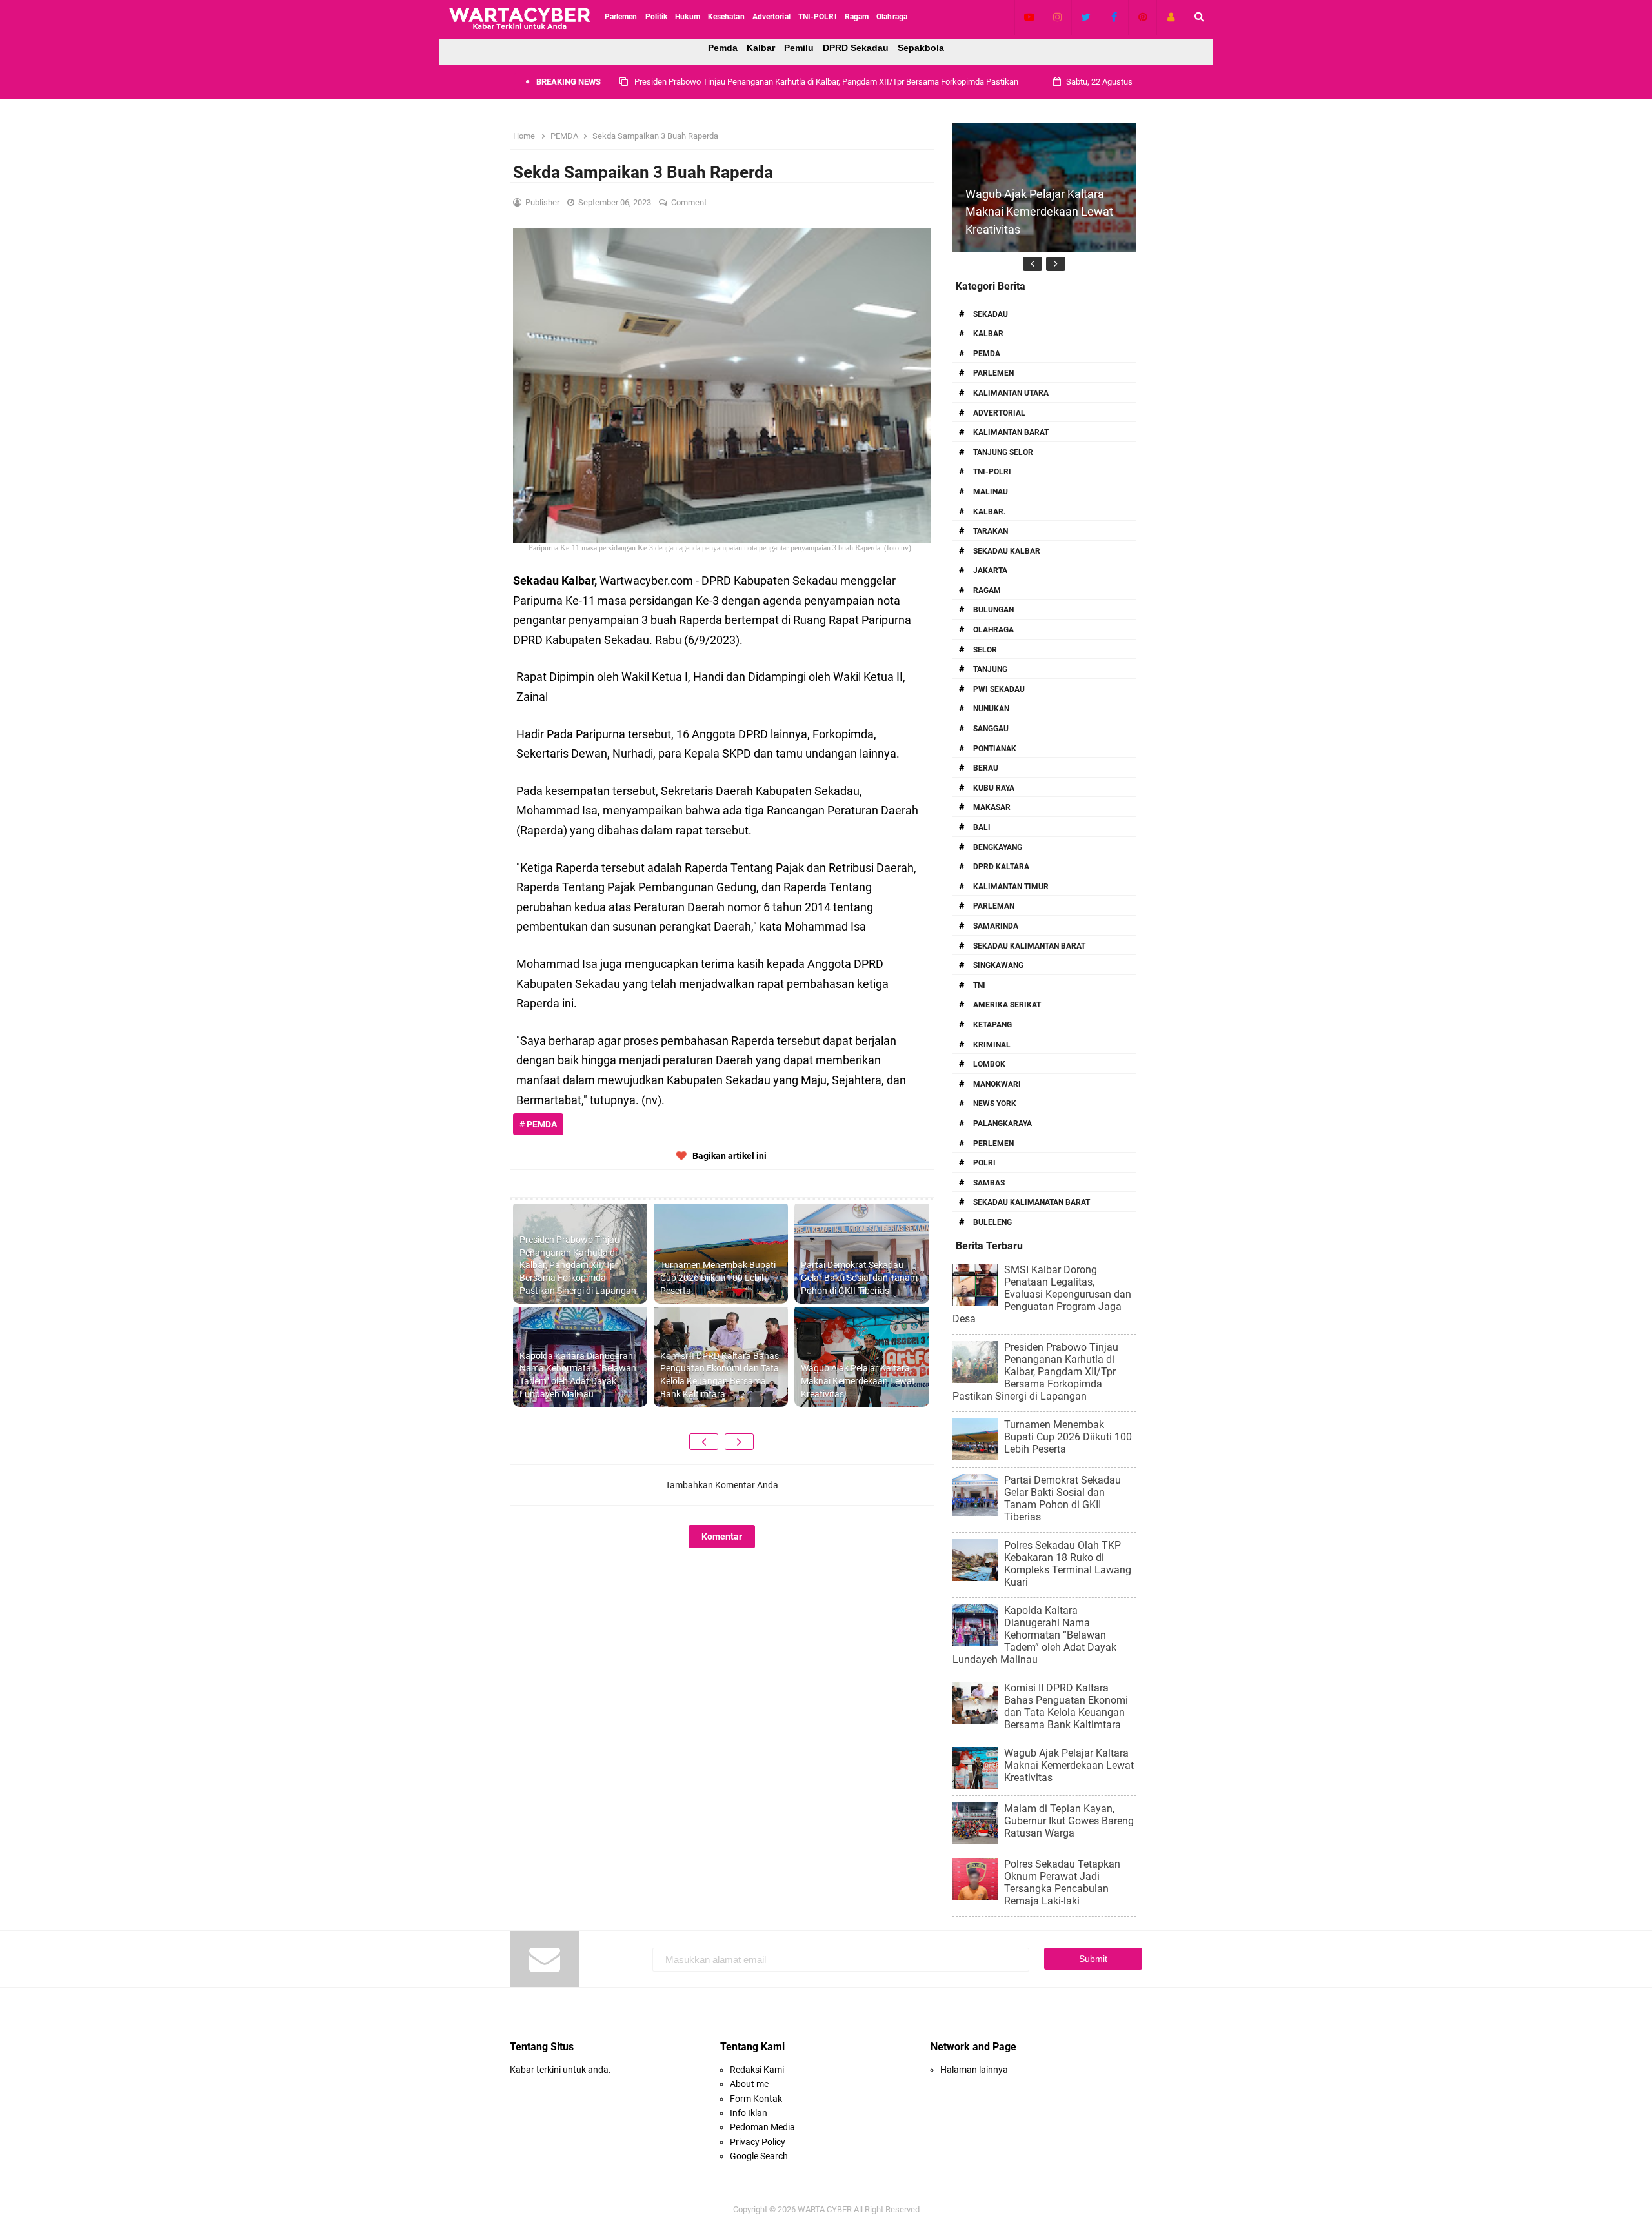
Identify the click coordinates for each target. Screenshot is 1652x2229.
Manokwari (997, 1084)
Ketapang (992, 1025)
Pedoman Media (762, 2127)
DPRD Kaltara (1001, 867)
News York (995, 1104)
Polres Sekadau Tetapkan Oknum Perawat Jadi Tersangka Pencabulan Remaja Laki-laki (1062, 1882)
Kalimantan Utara (1011, 393)
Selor (985, 650)
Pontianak (995, 749)
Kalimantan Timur (1011, 887)
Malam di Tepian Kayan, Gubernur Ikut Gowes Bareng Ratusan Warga (1069, 1821)
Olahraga (993, 630)
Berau (986, 768)
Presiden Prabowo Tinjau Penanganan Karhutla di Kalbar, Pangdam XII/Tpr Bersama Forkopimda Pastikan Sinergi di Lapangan (578, 1265)
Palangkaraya (1002, 1124)
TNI (979, 985)
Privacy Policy (758, 2142)
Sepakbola (921, 48)
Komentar (722, 1537)
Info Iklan (749, 2113)
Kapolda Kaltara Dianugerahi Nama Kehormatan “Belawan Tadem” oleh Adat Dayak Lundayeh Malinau (578, 1375)
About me (749, 2084)
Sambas (989, 1183)
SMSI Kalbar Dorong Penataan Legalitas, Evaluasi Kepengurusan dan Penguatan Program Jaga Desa (1042, 1294)
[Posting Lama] (739, 1442)
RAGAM (987, 590)
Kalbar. (989, 512)
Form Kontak (756, 2099)
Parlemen (993, 373)
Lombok (989, 1064)
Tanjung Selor (1003, 452)
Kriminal (992, 1045)
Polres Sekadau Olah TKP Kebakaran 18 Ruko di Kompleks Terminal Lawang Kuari (1068, 1564)
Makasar (992, 807)
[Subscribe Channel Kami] (1029, 17)
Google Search (759, 2156)
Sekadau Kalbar (1007, 551)
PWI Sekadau (999, 689)
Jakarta (990, 570)
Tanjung (990, 669)
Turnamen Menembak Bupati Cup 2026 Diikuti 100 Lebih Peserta (751, 82)
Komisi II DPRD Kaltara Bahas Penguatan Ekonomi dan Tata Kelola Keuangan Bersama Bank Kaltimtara (720, 1375)
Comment (690, 202)
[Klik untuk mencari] (1199, 17)
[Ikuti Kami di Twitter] (1086, 17)
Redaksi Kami (757, 2070)
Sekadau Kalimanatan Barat (1032, 1202)
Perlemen (993, 1144)
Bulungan (993, 610)
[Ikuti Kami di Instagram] (1057, 17)
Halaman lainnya (974, 2070)
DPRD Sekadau (856, 48)
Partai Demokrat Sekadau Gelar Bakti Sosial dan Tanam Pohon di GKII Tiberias (859, 1277)
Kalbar (761, 48)
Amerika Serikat (1007, 1005)
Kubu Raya (994, 788)
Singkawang (998, 965)
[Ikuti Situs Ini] (1171, 17)
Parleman (994, 906)
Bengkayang (998, 847)
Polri (984, 1163)
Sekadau (991, 314)
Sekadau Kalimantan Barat (1029, 946)
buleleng (992, 1222)
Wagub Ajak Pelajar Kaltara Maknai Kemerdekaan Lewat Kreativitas (858, 1381)
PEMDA (987, 354)
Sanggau (991, 729)
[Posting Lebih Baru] (704, 1442)
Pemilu (799, 48)
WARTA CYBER (825, 2209)
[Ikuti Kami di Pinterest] (1143, 17)
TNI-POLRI (992, 472)
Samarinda (996, 926)
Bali (982, 827)
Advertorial (999, 413)
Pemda (723, 48)
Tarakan (991, 531)
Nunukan (991, 709)
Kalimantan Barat (1011, 432)
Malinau (991, 492)
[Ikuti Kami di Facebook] (1114, 17)
